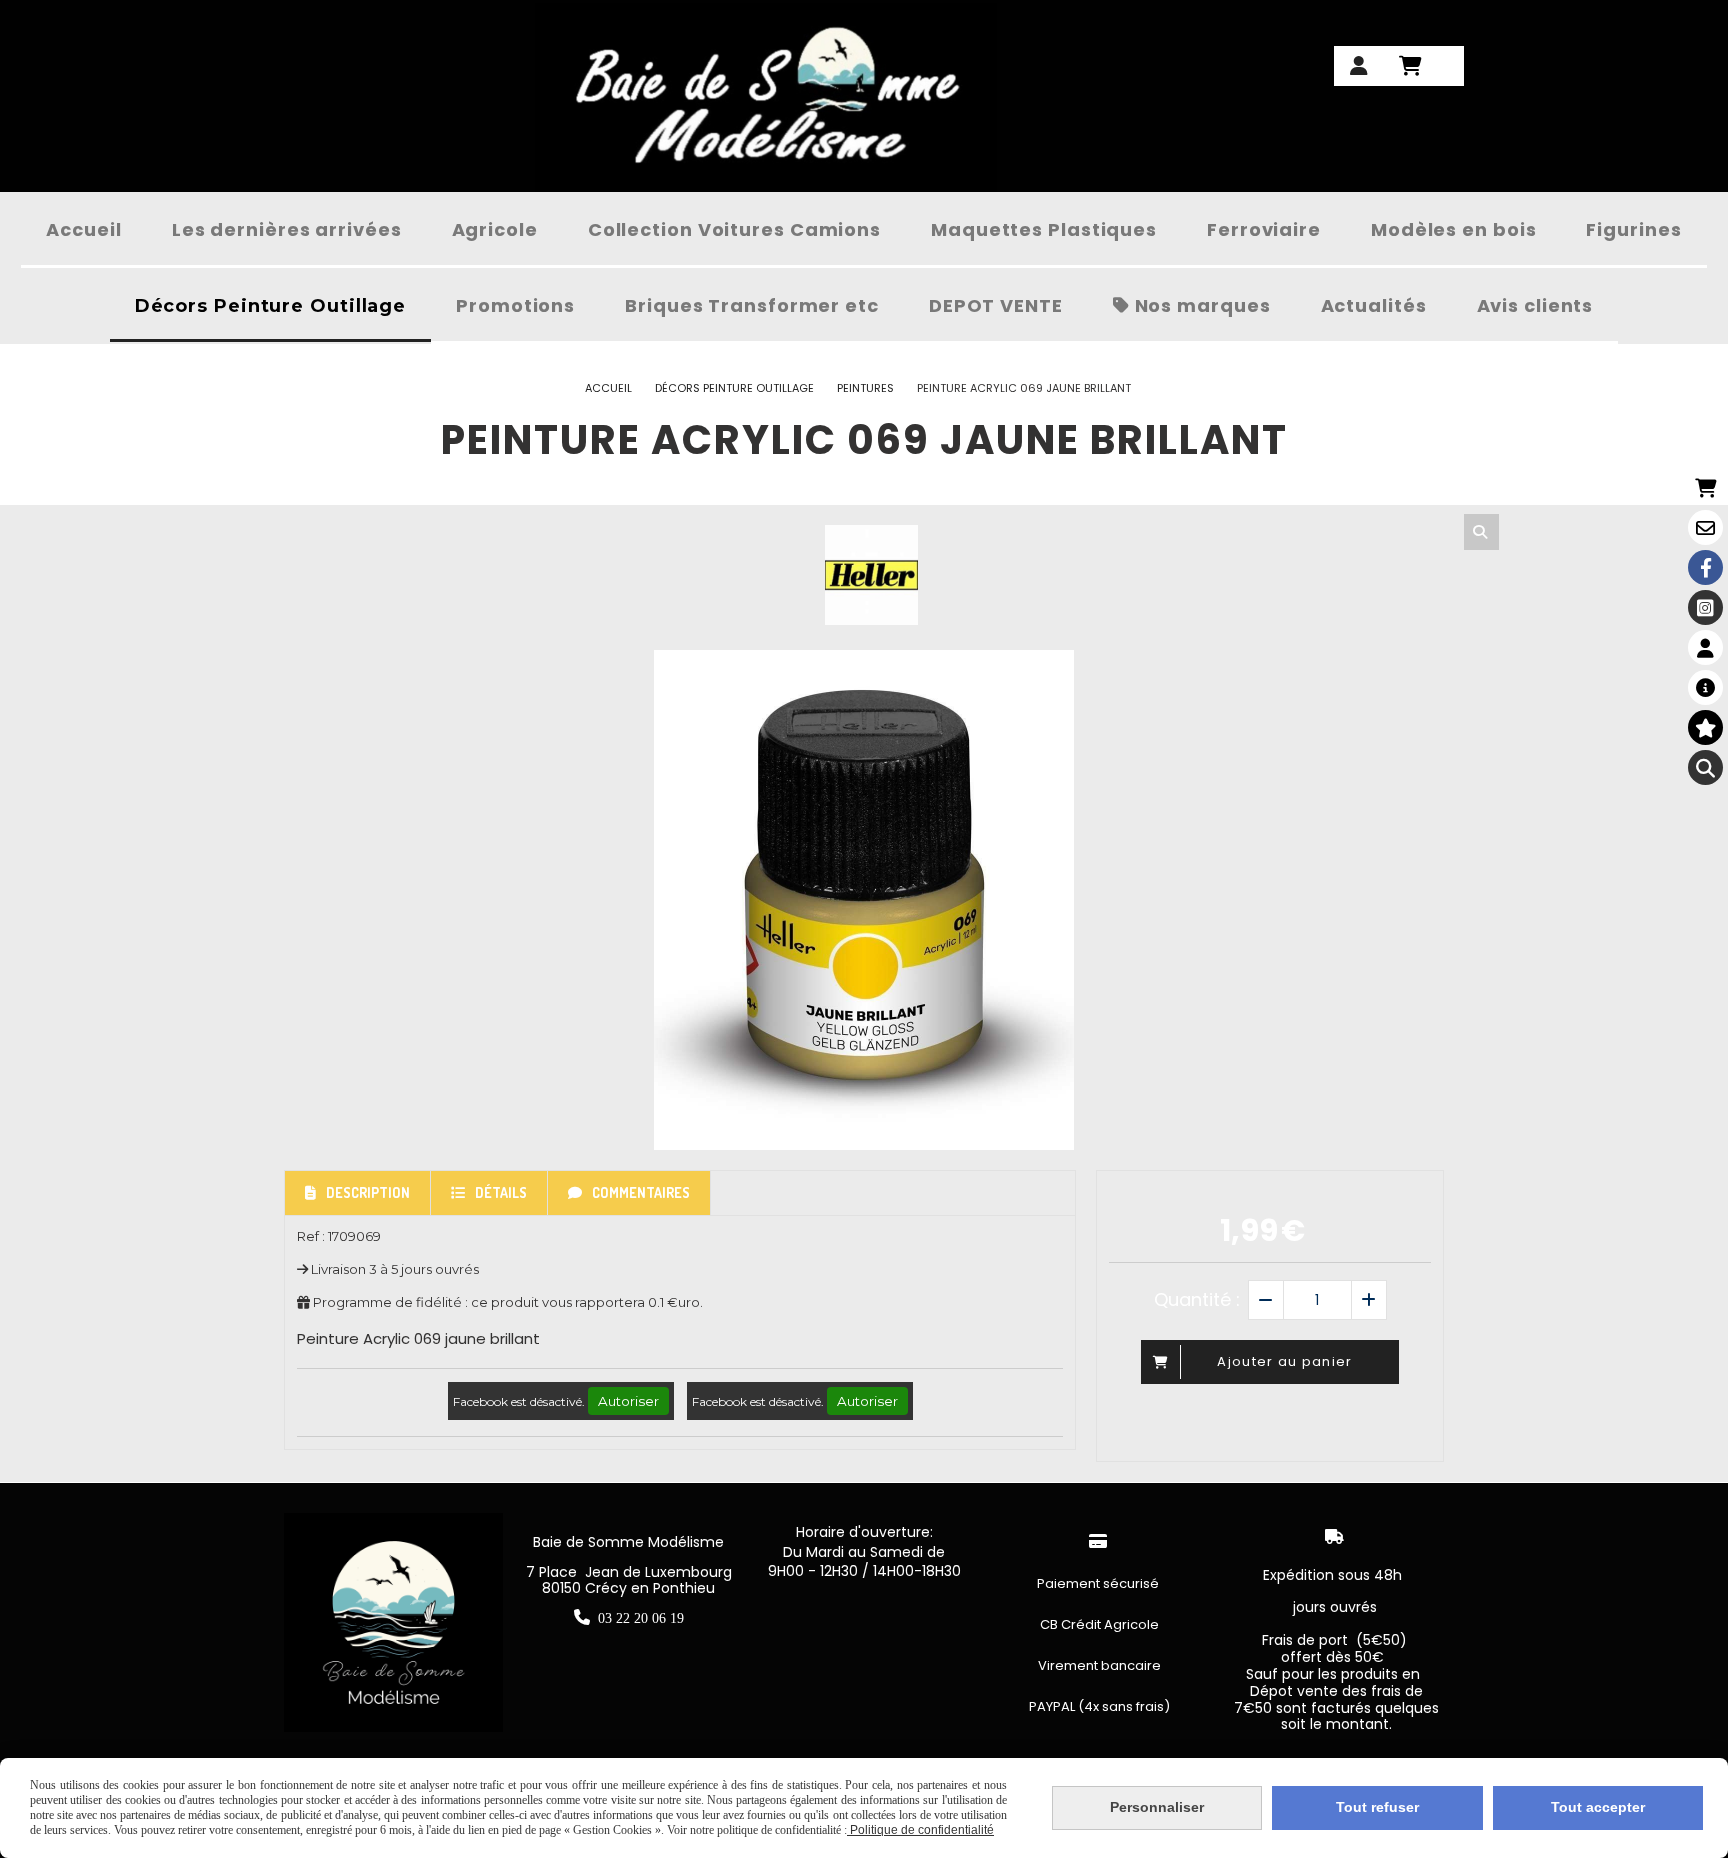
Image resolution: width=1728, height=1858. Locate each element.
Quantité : (1197, 1299)
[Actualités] (1705, 687)
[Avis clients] (1705, 727)
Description (368, 1192)
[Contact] (1705, 527)
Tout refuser (1377, 1807)
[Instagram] (1705, 607)
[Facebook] (1705, 567)
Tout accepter (1598, 1807)
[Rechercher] (1481, 532)
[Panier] (1705, 487)
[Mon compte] (1705, 647)
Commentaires (641, 1192)
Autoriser (628, 1401)
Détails (501, 1192)
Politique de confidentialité (920, 1830)
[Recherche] (1705, 767)
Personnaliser (1157, 1807)
